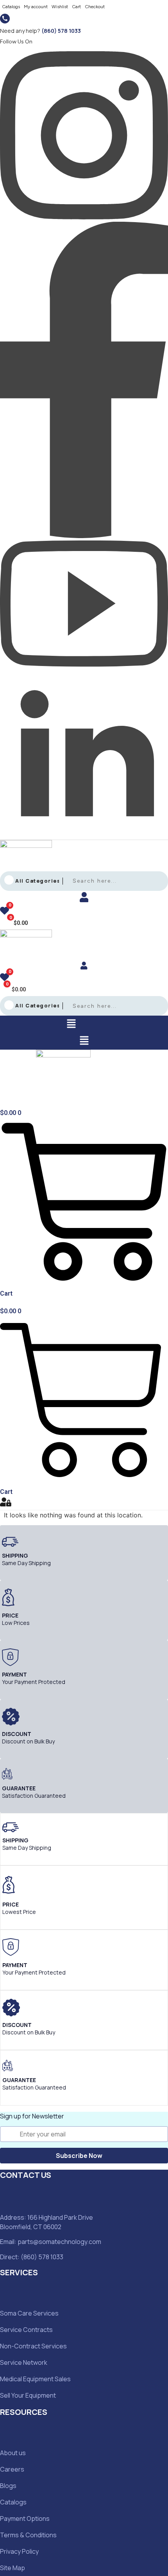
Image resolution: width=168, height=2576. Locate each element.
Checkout (95, 7)
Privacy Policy (19, 2551)
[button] (71, 1024)
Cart (76, 7)
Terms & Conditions (28, 2535)
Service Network (24, 2362)
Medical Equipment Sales (35, 2379)
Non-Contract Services (33, 2346)
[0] (4, 912)
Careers (12, 2469)
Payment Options (25, 2519)
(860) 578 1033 (61, 31)
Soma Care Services (29, 2313)
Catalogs (11, 7)
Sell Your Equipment (28, 2395)
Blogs (8, 2486)
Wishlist (60, 7)
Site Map (13, 2568)
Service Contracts (26, 2330)
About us (13, 2453)
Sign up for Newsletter (32, 2116)
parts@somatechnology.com (59, 2242)
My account (36, 7)
